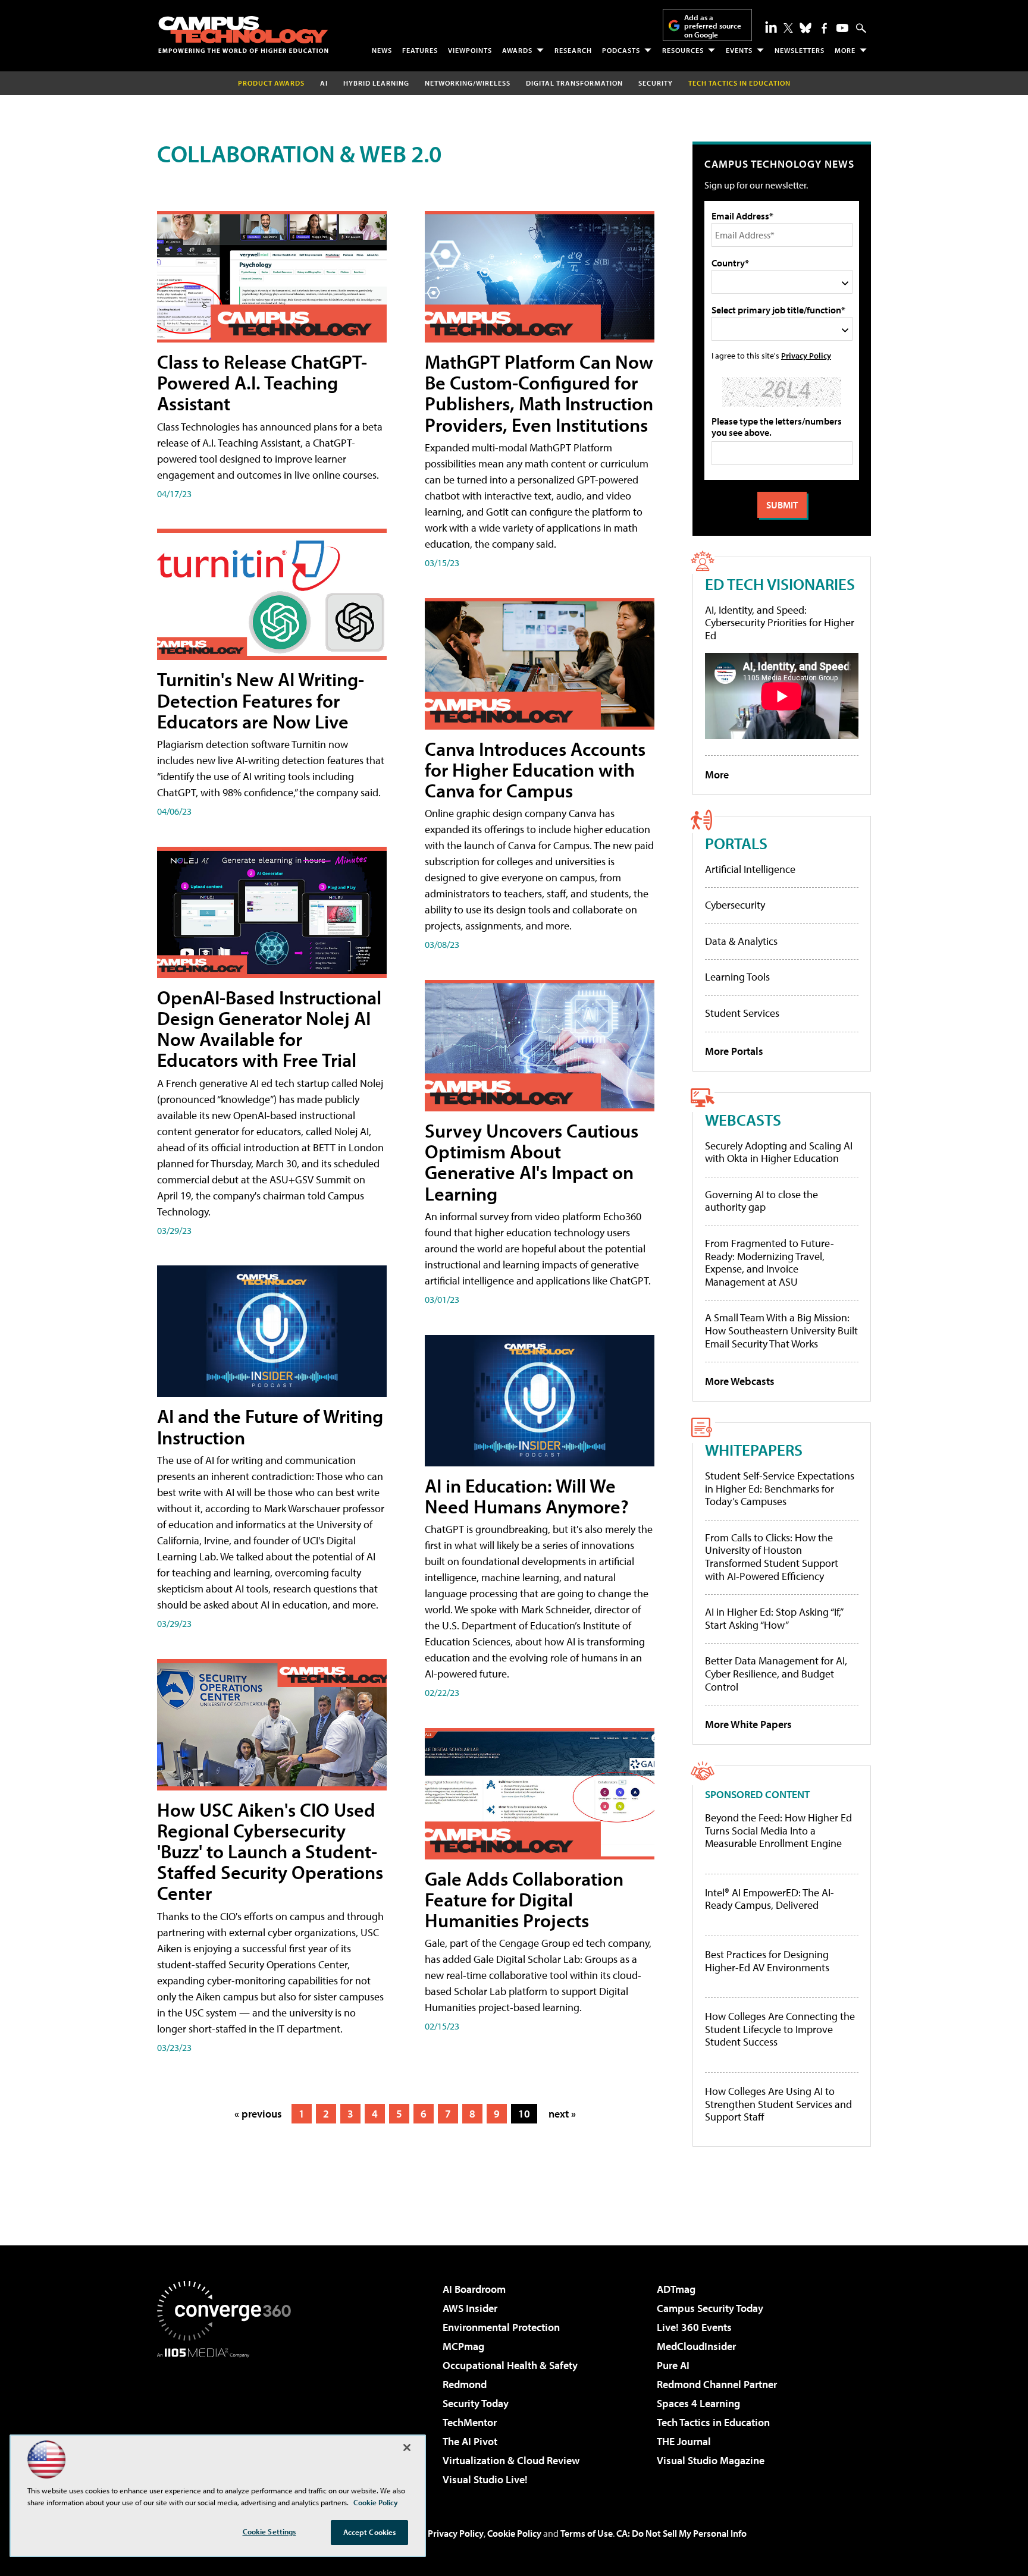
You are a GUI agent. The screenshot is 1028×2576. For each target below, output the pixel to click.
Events (739, 50)
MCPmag (463, 2346)
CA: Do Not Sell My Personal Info (681, 2533)
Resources (683, 50)
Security (656, 83)
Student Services (742, 1013)
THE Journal (684, 2441)
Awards (517, 50)
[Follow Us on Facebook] (824, 28)
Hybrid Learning (376, 83)
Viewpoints (470, 50)
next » (562, 2114)
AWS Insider (470, 2308)
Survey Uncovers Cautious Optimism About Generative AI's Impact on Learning (532, 1162)
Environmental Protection (501, 2327)
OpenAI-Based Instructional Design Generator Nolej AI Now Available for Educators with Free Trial (269, 1029)
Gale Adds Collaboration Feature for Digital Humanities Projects (524, 1899)
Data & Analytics (741, 941)
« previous (258, 2114)
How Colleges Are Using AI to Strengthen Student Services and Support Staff (778, 2104)
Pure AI (673, 2365)
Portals (736, 843)
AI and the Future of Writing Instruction (270, 1426)
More (845, 50)
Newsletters (800, 50)
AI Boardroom (474, 2289)
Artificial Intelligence (750, 869)
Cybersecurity (735, 905)
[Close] (407, 2448)
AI (324, 83)
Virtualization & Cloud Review (511, 2460)
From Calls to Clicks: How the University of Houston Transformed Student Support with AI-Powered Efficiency (772, 1557)
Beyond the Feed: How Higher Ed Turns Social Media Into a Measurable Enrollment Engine (778, 1831)
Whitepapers (754, 1449)
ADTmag (676, 2289)
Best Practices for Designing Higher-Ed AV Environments (767, 1961)
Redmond (465, 2384)
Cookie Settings (269, 2531)
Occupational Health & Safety (510, 2365)
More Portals (734, 1051)
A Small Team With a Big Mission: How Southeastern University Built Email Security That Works (781, 1330)
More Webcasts (740, 1381)
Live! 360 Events (694, 2327)
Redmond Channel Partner (717, 2384)
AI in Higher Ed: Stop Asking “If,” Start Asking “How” (774, 1618)
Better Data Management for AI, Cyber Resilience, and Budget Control (776, 1673)
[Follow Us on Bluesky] (806, 28)
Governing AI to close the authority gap (761, 1201)
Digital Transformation (574, 83)
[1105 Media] (228, 2418)
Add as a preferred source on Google (713, 26)
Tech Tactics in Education (713, 2422)
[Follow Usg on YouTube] (842, 28)
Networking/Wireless (468, 83)
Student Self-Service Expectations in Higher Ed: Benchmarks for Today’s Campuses (780, 1488)
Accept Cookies (370, 2532)
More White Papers (748, 1724)
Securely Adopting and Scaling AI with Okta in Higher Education (779, 1152)
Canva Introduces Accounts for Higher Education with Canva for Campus (535, 769)
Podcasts (621, 50)
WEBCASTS (743, 1119)
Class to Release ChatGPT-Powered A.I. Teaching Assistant (262, 382)
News (382, 50)
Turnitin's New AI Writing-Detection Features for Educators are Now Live (261, 700)
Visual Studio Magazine (711, 2460)
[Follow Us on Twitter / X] (788, 28)
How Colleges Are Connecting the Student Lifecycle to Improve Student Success (780, 2029)
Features (420, 50)
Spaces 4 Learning (698, 2403)
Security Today (476, 2403)
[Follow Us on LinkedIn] (771, 27)
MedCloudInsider (696, 2346)
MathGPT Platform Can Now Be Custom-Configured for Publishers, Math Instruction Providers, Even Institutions (539, 393)
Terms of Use (587, 2533)
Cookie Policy (514, 2533)
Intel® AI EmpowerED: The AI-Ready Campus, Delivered (770, 1899)
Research (573, 50)
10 (524, 2114)
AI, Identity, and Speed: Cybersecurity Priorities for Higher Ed (780, 623)
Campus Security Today (710, 2308)
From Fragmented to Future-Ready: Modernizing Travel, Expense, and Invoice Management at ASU (770, 1262)
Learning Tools (737, 977)
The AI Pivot (470, 2441)
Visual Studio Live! (485, 2479)
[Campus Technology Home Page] (243, 34)
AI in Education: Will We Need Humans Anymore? (527, 1496)
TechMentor (470, 2422)
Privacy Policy (806, 355)
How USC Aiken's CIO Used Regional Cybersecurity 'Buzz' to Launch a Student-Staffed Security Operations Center (270, 1851)
